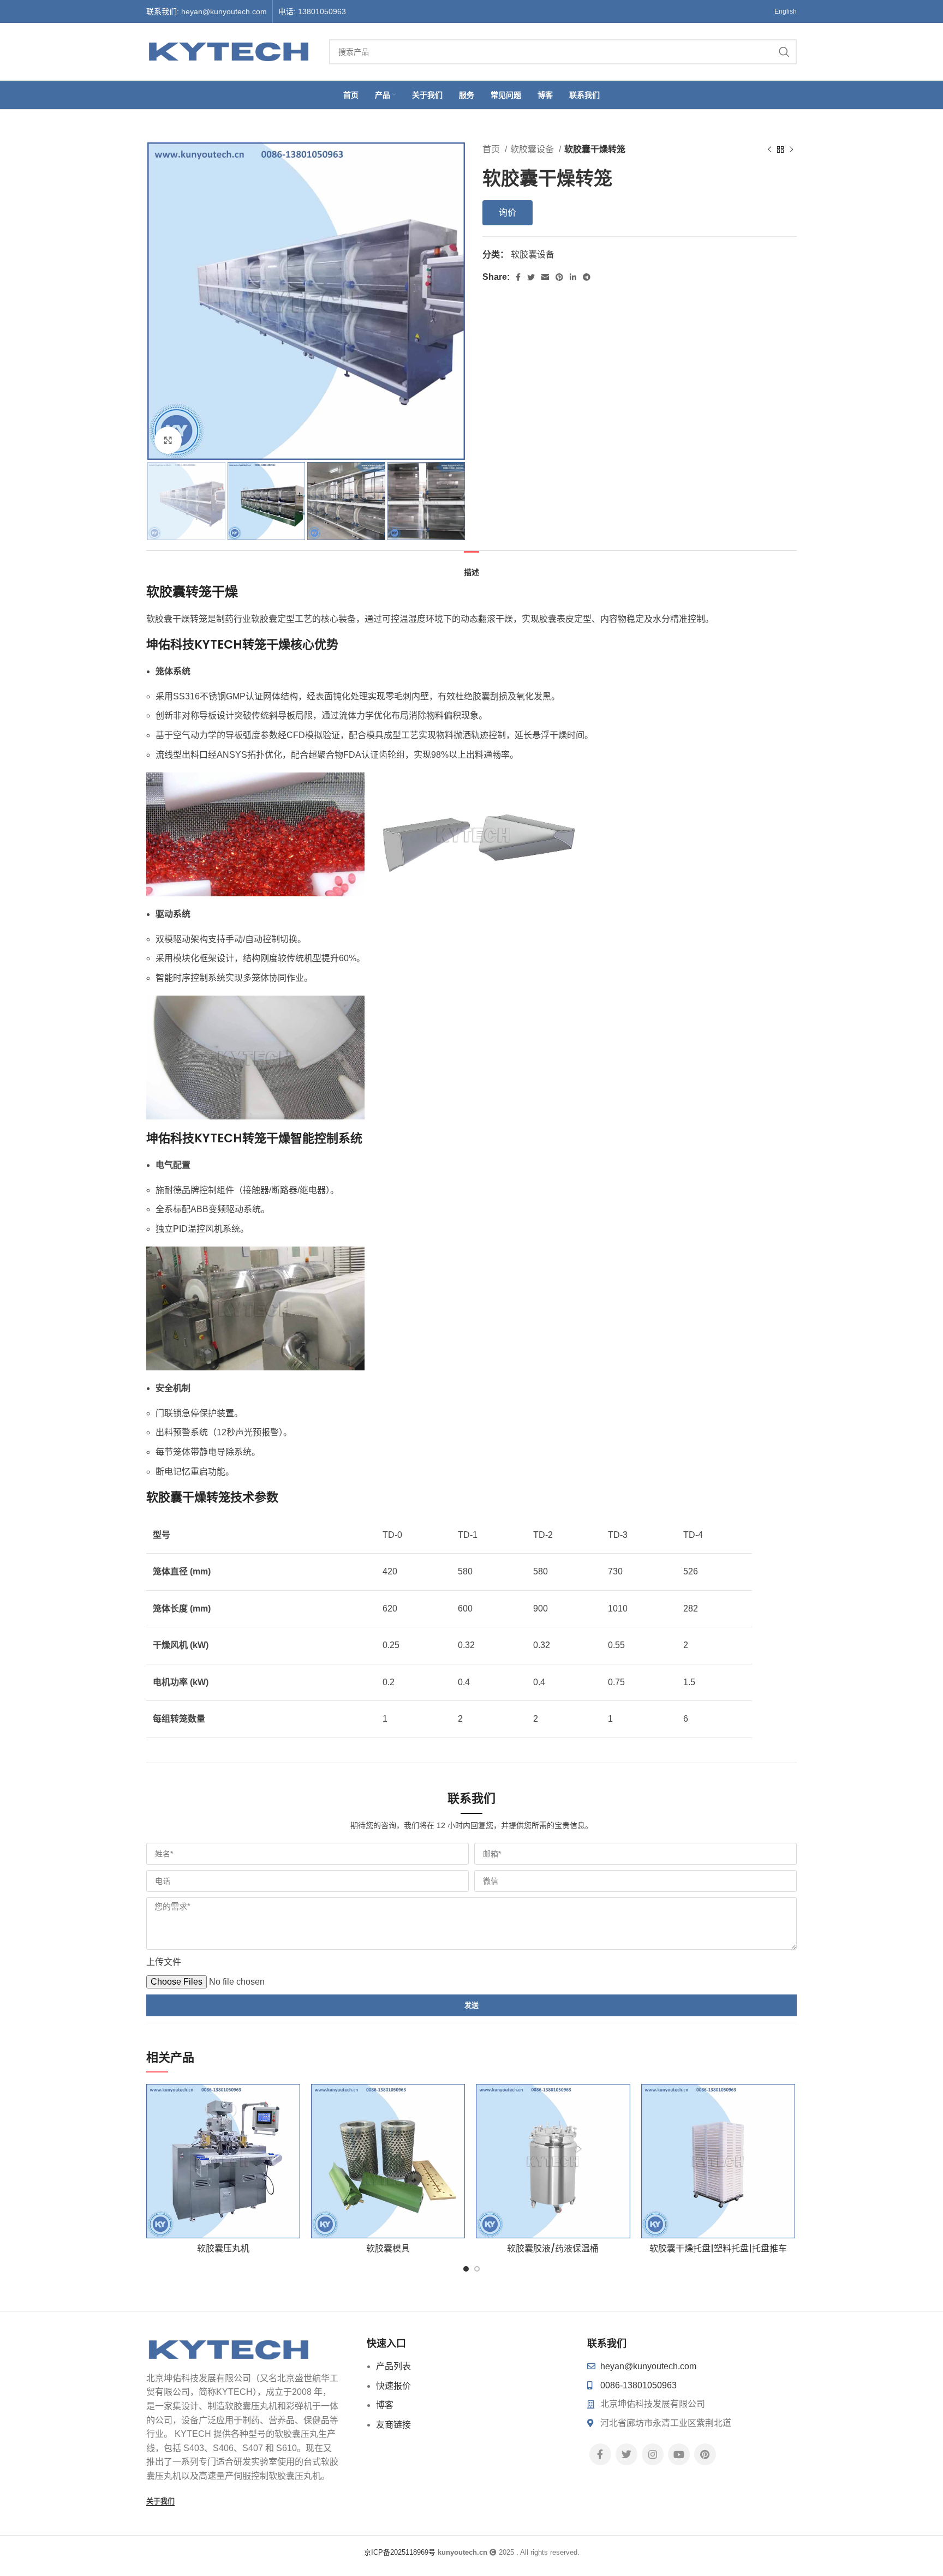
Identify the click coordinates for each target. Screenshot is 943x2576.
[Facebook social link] (518, 277)
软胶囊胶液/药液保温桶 (553, 2248)
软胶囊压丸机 (223, 2248)
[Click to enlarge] (168, 440)
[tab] (471, 567)
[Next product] (791, 150)
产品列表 (393, 2366)
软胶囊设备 (533, 149)
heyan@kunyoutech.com (224, 11)
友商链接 (393, 2425)
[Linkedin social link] (573, 277)
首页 (492, 149)
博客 (385, 2405)
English (786, 11)
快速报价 (393, 2386)
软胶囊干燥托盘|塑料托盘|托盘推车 (718, 2248)
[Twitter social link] (531, 277)
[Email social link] (545, 277)
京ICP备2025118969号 (400, 2552)
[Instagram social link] (653, 2454)
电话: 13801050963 (312, 11)
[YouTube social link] (679, 2454)
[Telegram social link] (587, 277)
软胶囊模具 (388, 2248)
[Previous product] (769, 150)
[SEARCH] (784, 52)
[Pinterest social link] (559, 277)
